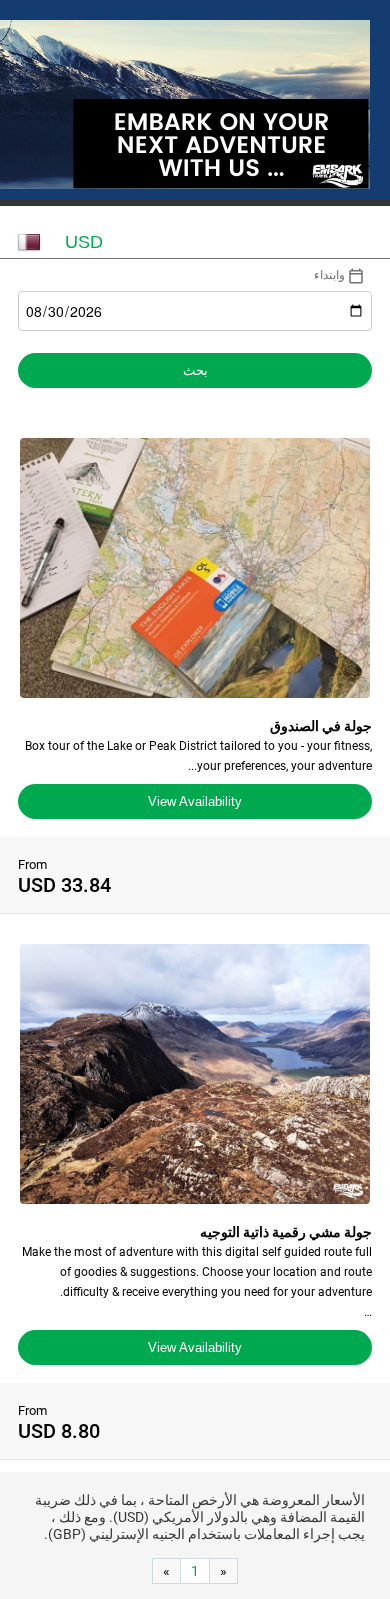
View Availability (195, 801)
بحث (195, 370)
